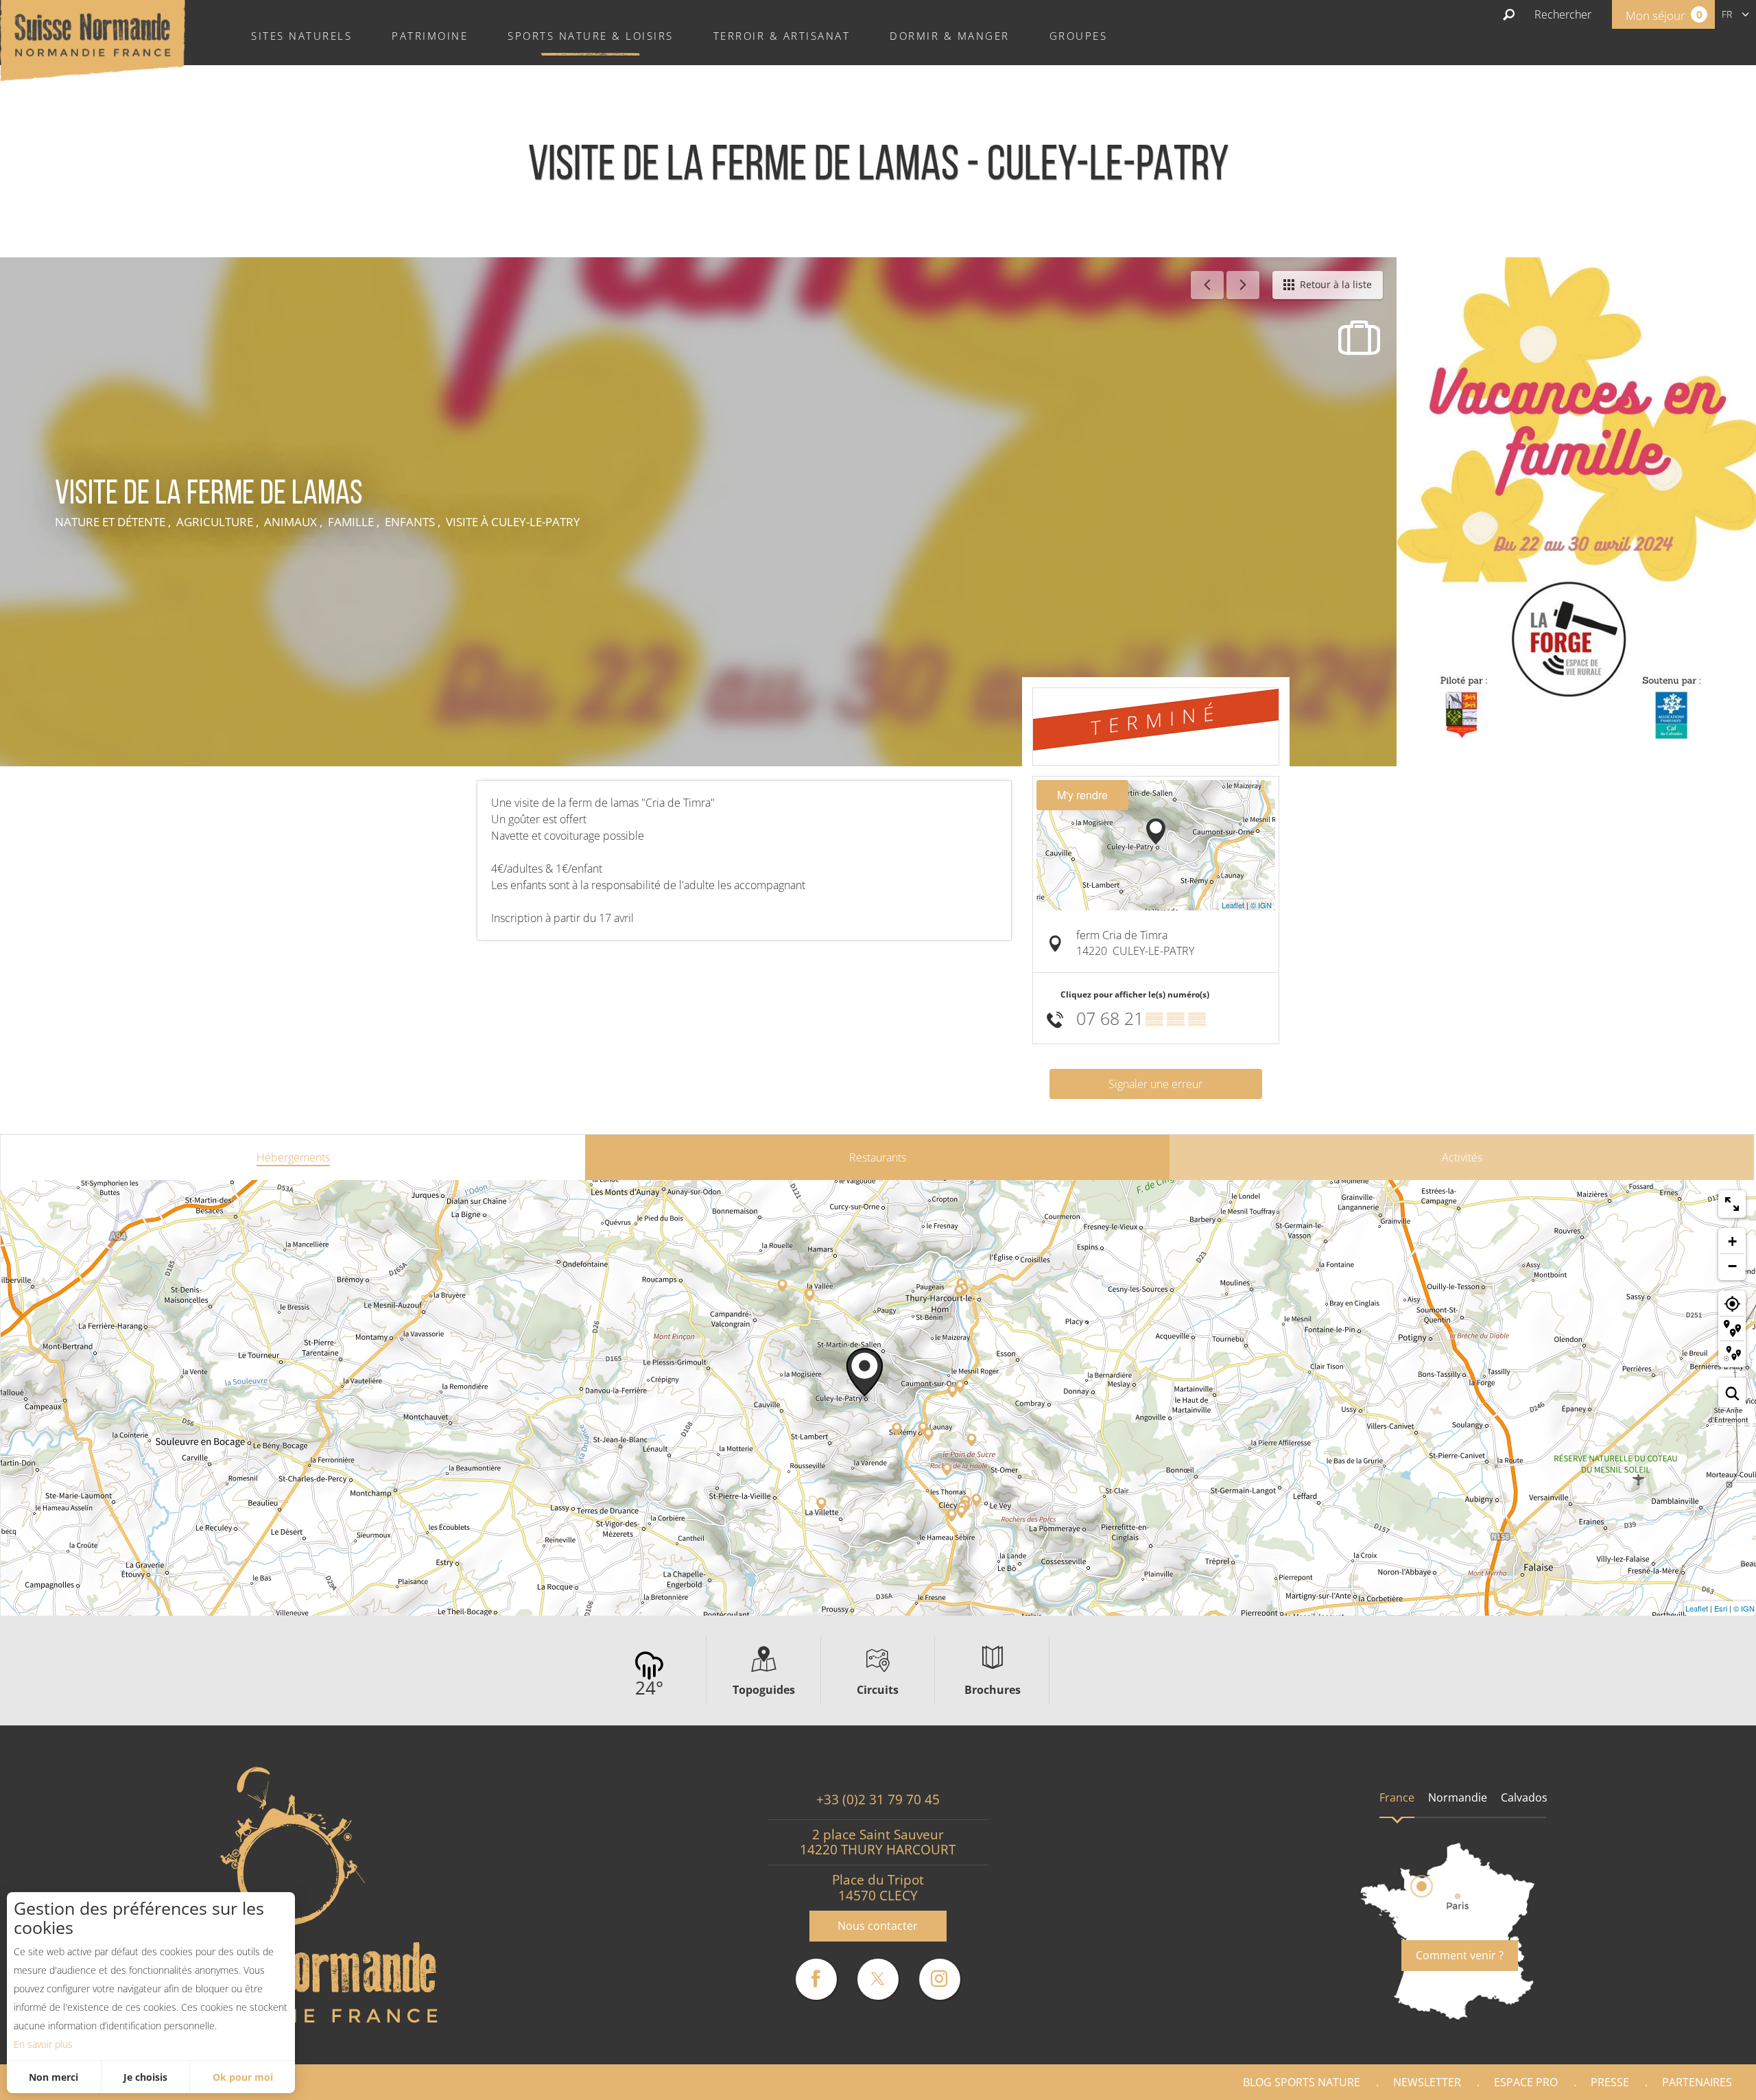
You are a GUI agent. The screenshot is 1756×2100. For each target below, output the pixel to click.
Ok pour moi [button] (243, 2077)
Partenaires (1697, 2082)
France (1397, 1797)
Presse (1610, 2082)
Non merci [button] (54, 2077)
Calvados (1524, 1797)
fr (1727, 14)
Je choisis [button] (145, 2077)
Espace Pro (1526, 2082)
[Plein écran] (1732, 1204)
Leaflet (1233, 905)
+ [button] (1732, 1241)
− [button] (1732, 1266)
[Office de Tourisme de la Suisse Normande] (93, 39)
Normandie (1458, 1797)
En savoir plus (43, 2044)
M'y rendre (1082, 795)
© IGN (1261, 905)
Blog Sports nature (1302, 2082)
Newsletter (1427, 2082)
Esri (1721, 1608)
